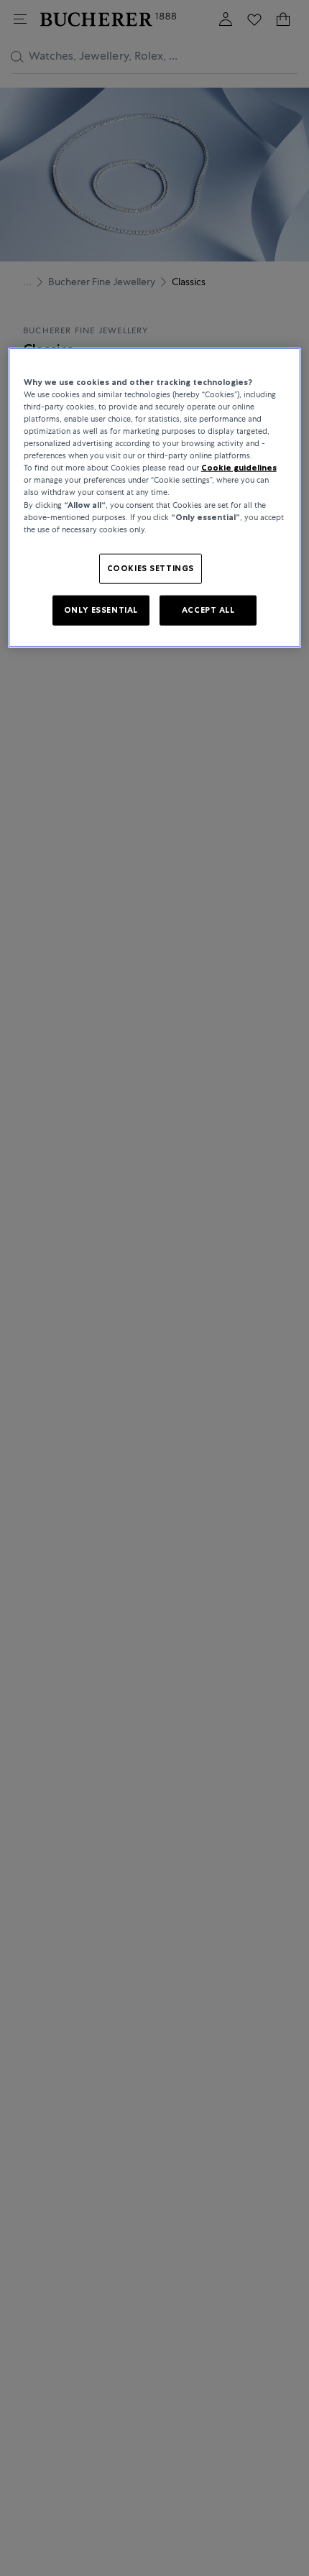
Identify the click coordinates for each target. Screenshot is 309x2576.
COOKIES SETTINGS (151, 567)
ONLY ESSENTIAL (101, 609)
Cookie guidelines (239, 468)
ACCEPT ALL (208, 609)
